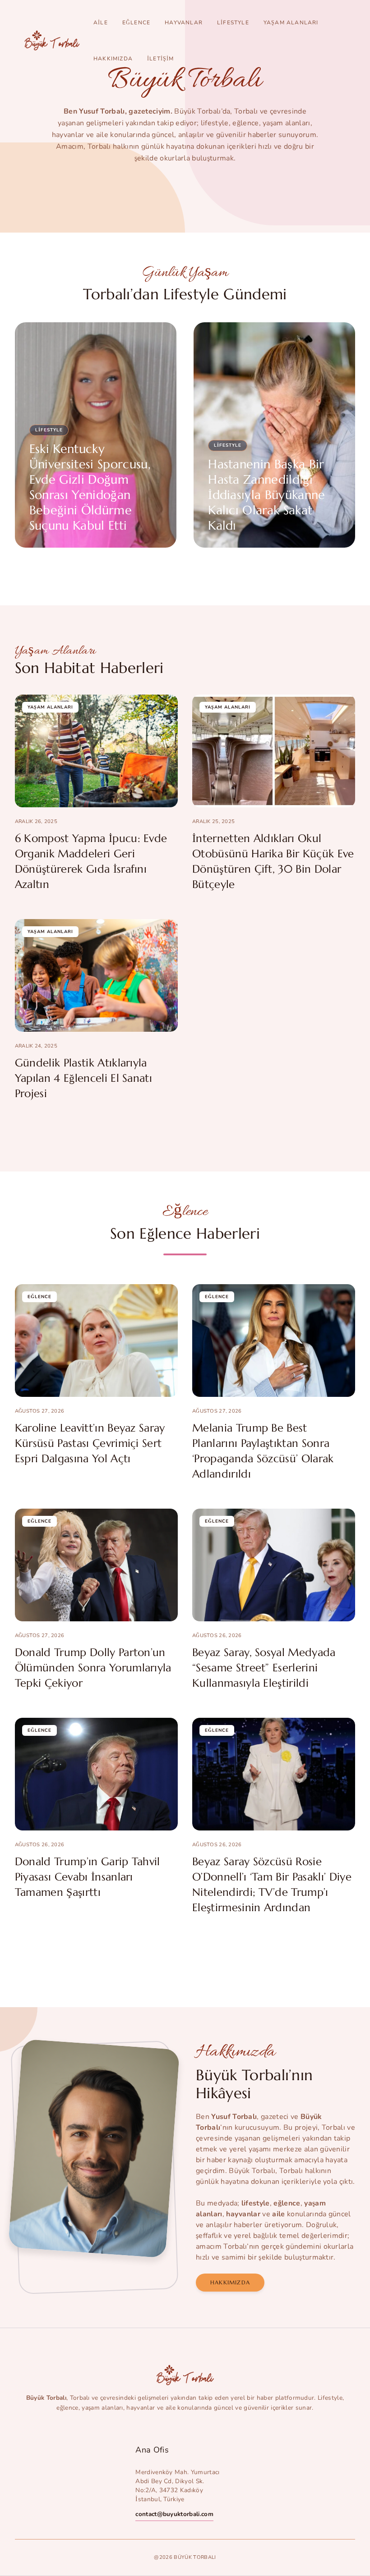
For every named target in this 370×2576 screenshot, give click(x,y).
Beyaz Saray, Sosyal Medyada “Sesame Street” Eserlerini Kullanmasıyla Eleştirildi (264, 1668)
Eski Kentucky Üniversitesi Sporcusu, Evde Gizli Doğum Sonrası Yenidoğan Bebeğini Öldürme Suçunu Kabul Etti (90, 487)
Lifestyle (233, 23)
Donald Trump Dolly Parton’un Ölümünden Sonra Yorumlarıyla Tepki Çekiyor (93, 1668)
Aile (101, 23)
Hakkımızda (113, 59)
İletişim (161, 59)
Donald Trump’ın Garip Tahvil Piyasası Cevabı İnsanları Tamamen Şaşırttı (88, 1877)
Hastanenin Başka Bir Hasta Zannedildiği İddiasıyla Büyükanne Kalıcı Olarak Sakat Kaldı (266, 495)
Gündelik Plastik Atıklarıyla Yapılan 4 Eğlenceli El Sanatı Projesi (83, 1078)
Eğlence (136, 23)
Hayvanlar (184, 23)
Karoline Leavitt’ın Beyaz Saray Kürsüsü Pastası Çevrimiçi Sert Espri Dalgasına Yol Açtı (90, 1443)
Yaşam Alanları (291, 23)
